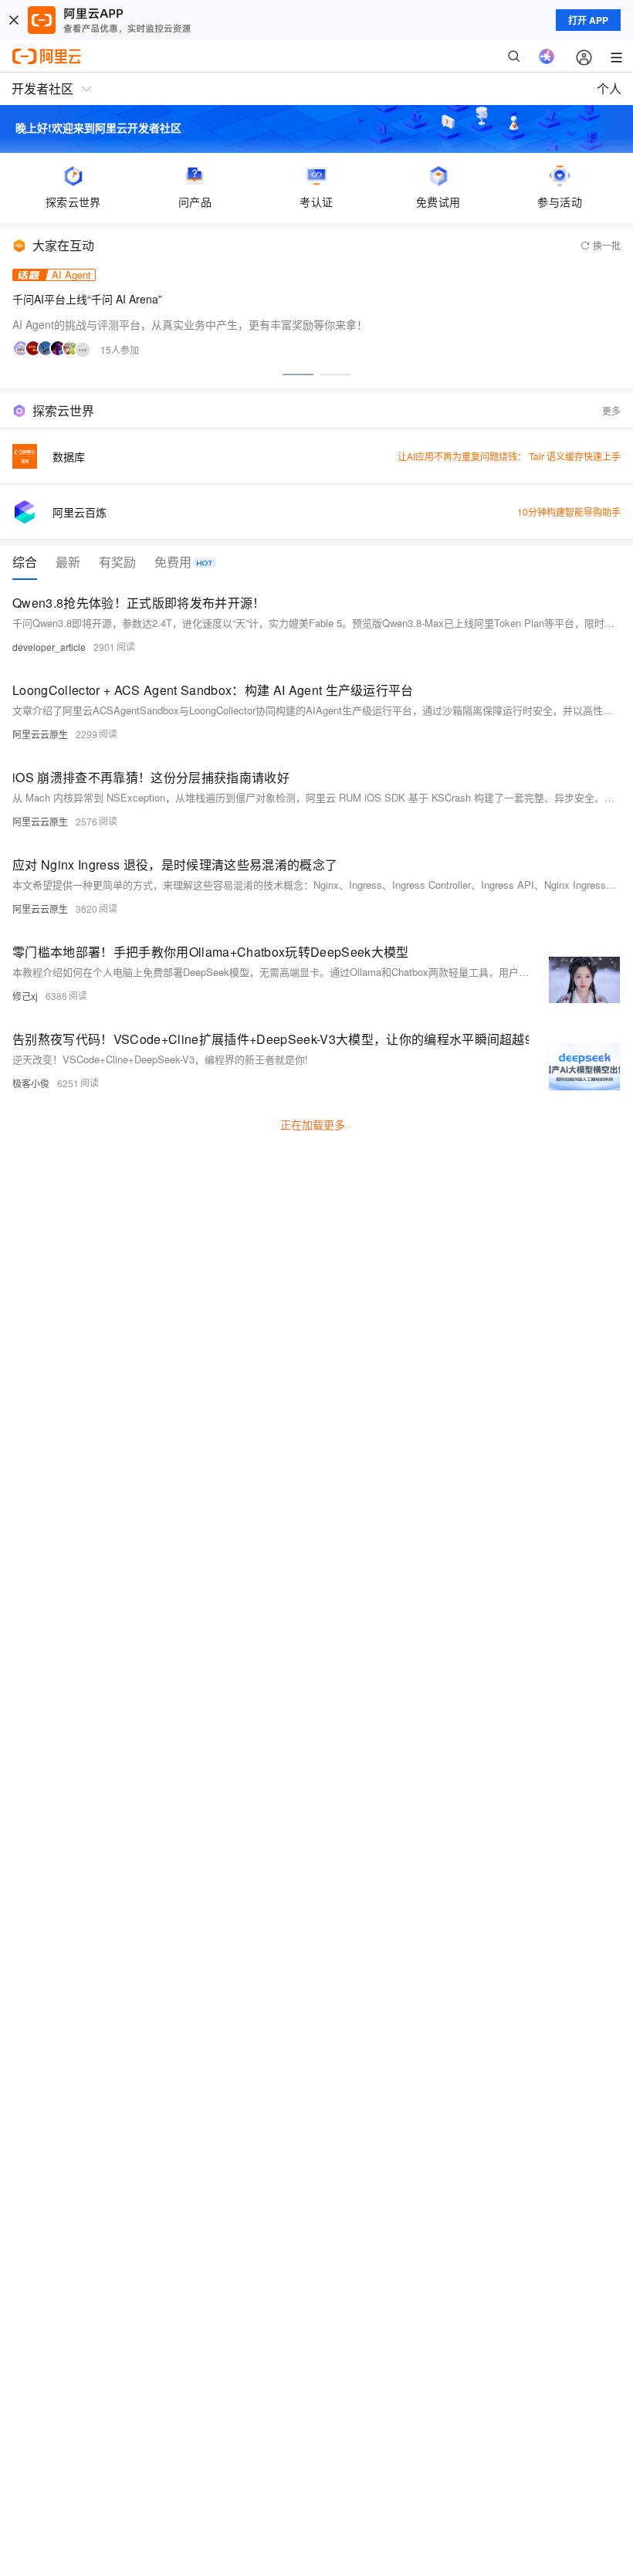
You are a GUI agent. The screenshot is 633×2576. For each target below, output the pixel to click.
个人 (609, 88)
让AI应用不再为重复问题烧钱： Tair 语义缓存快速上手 (509, 456)
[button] (298, 375)
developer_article (49, 647)
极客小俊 (31, 1083)
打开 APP (588, 20)
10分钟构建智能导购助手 (569, 512)
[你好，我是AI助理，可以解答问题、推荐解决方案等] (547, 56)
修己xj (25, 996)
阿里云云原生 (40, 734)
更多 (611, 410)
